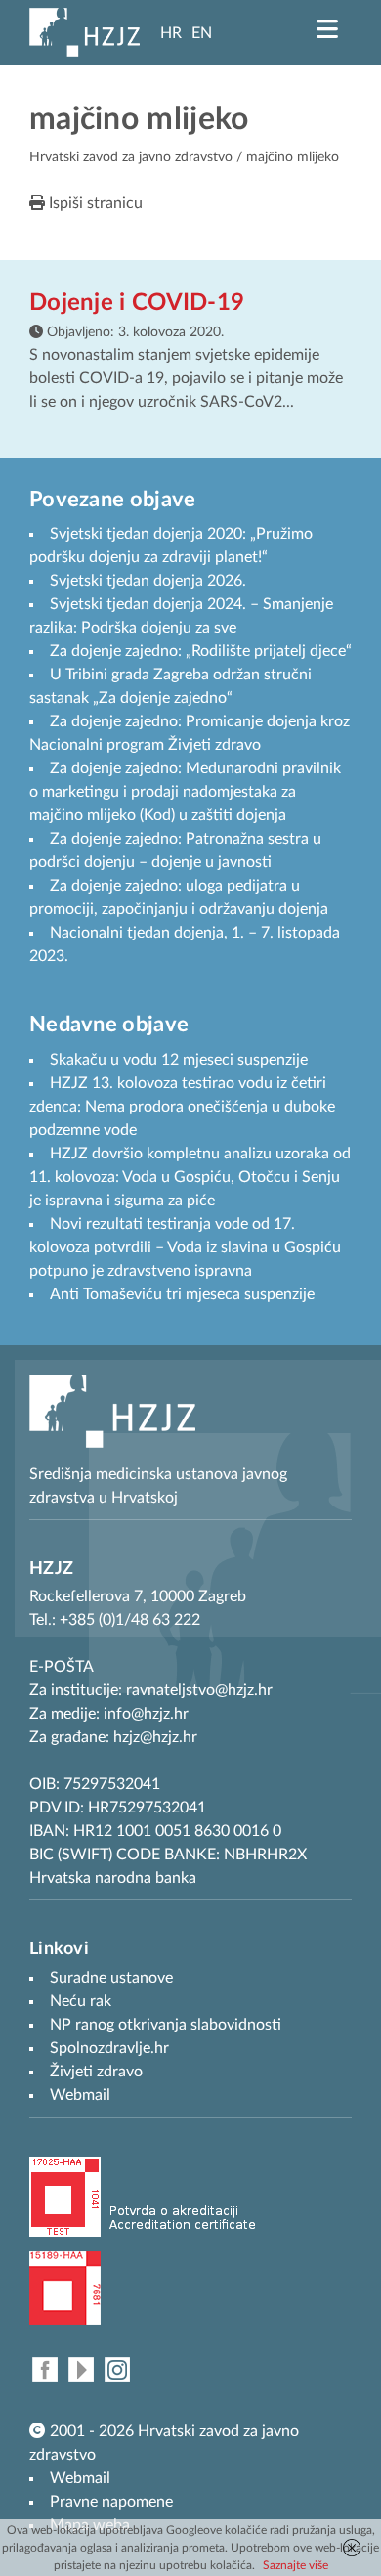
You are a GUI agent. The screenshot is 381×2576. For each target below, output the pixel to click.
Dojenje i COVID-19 (137, 303)
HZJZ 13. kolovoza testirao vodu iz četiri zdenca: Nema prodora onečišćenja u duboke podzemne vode (182, 1107)
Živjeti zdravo (96, 2072)
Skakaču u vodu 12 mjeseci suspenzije (179, 1060)
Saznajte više (296, 2565)
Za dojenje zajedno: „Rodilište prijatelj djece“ (201, 651)
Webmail (80, 2478)
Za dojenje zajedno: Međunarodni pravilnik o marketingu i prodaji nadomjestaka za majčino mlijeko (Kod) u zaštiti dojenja (185, 792)
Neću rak (81, 2001)
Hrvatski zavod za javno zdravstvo (131, 157)
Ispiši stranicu (94, 203)
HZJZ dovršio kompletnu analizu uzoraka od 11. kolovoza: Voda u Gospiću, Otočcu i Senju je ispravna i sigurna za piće (190, 1177)
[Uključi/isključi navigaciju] (327, 29)
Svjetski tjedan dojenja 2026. (148, 581)
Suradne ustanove (111, 1978)
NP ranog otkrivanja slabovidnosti (166, 2025)
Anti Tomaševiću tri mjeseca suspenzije (182, 1294)
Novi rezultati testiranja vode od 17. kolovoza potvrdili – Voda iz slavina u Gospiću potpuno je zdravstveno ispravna (185, 1247)
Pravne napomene (111, 2502)
